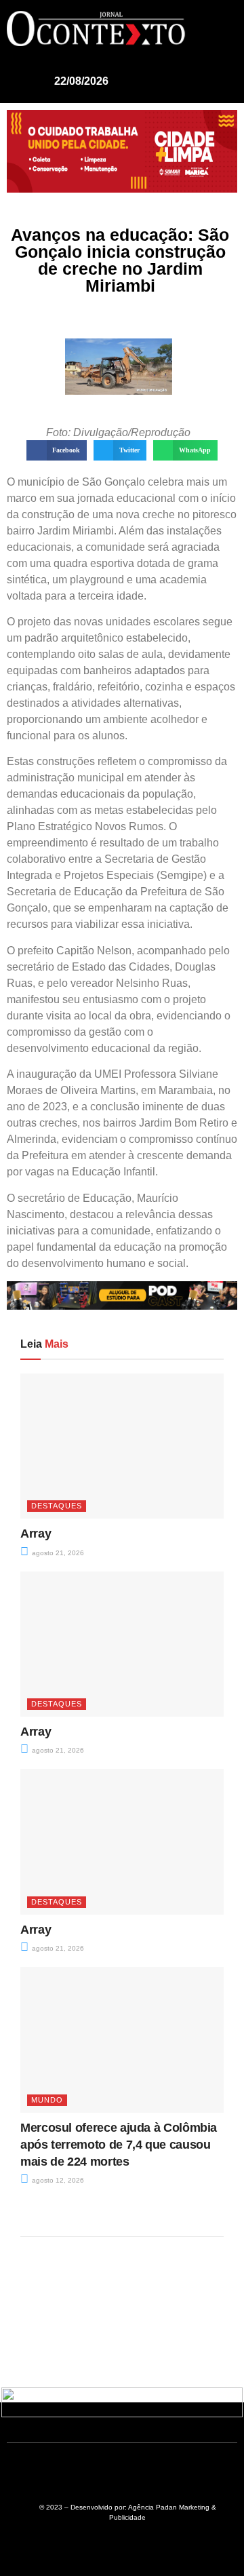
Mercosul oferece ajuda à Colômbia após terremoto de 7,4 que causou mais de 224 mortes (119, 2145)
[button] (214, 25)
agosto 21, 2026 (57, 1553)
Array (36, 1534)
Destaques (57, 1506)
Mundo (47, 2100)
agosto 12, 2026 (57, 2180)
